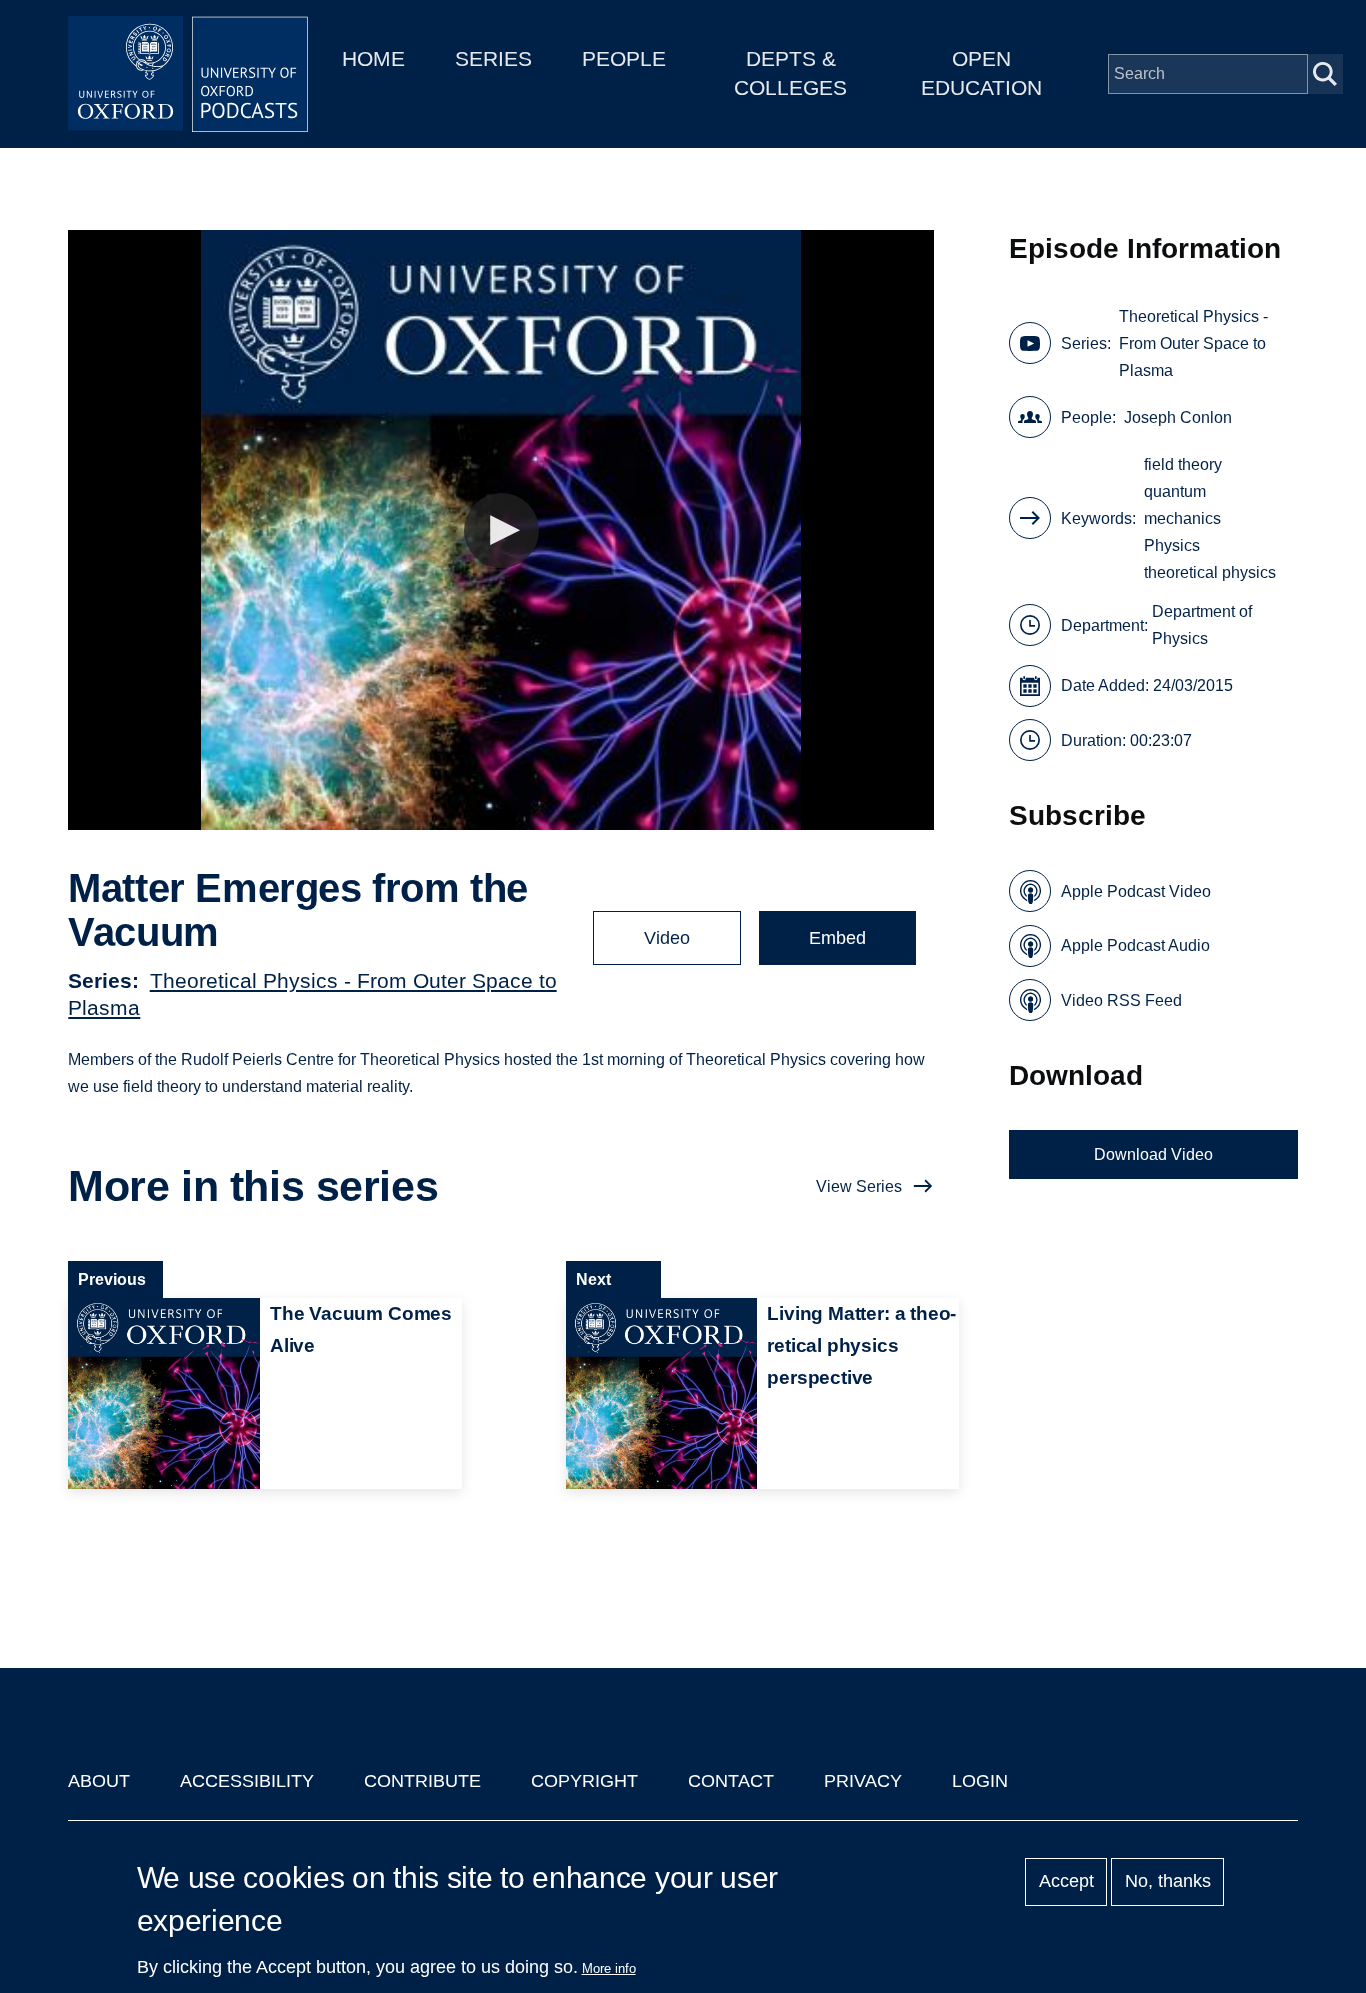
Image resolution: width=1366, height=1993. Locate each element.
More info (609, 1968)
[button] (501, 530)
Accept (1066, 1882)
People (624, 58)
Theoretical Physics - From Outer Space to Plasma (1193, 343)
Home (373, 58)
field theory (1183, 464)
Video (667, 938)
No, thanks (1168, 1882)
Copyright (584, 1781)
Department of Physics (1202, 625)
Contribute (422, 1781)
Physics (1172, 545)
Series (493, 58)
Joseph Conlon (1178, 417)
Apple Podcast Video (1136, 891)
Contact (731, 1781)
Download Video (1153, 1154)
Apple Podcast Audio (1135, 945)
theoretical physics (1210, 572)
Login (980, 1781)
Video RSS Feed (1121, 1000)
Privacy (863, 1781)
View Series (859, 1186)
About (99, 1781)
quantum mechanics (1182, 505)
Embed (837, 938)
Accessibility (247, 1781)
